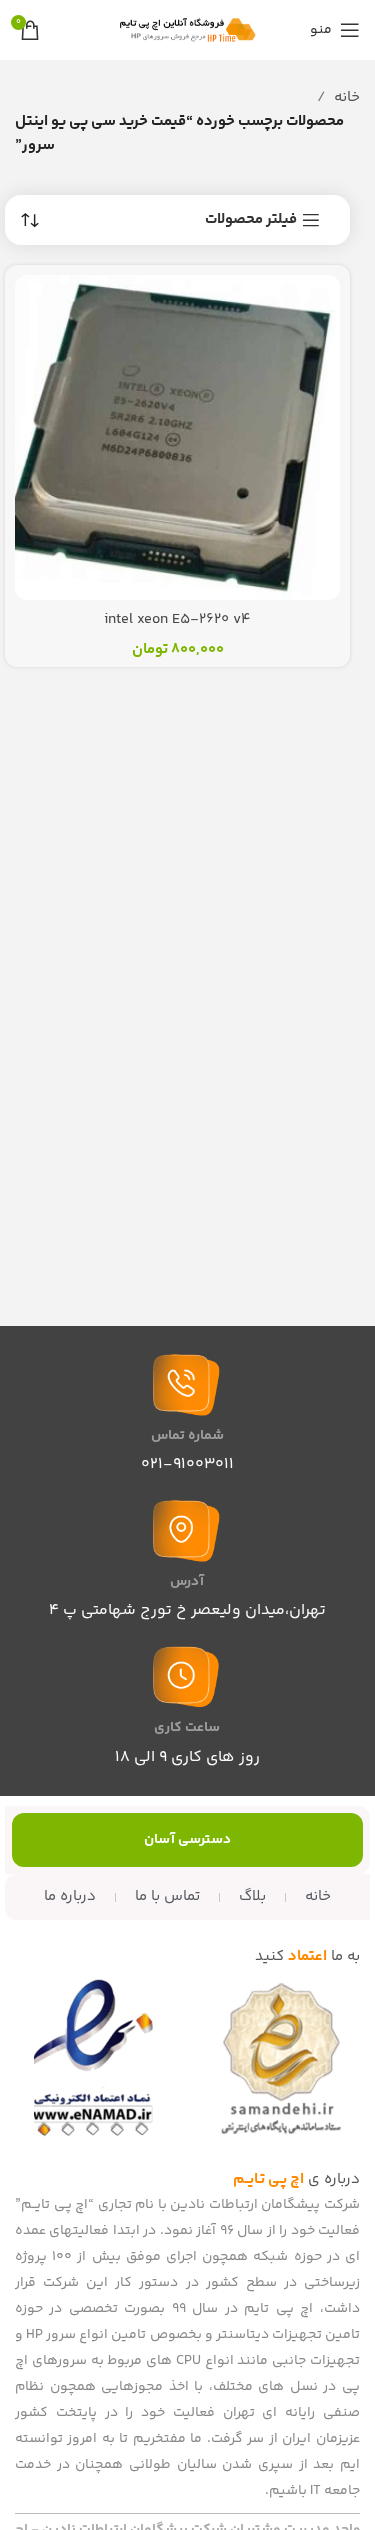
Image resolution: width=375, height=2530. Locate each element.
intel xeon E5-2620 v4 (177, 619)
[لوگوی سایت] (188, 29)
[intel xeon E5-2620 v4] (177, 437)
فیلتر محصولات (251, 220)
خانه (347, 97)
